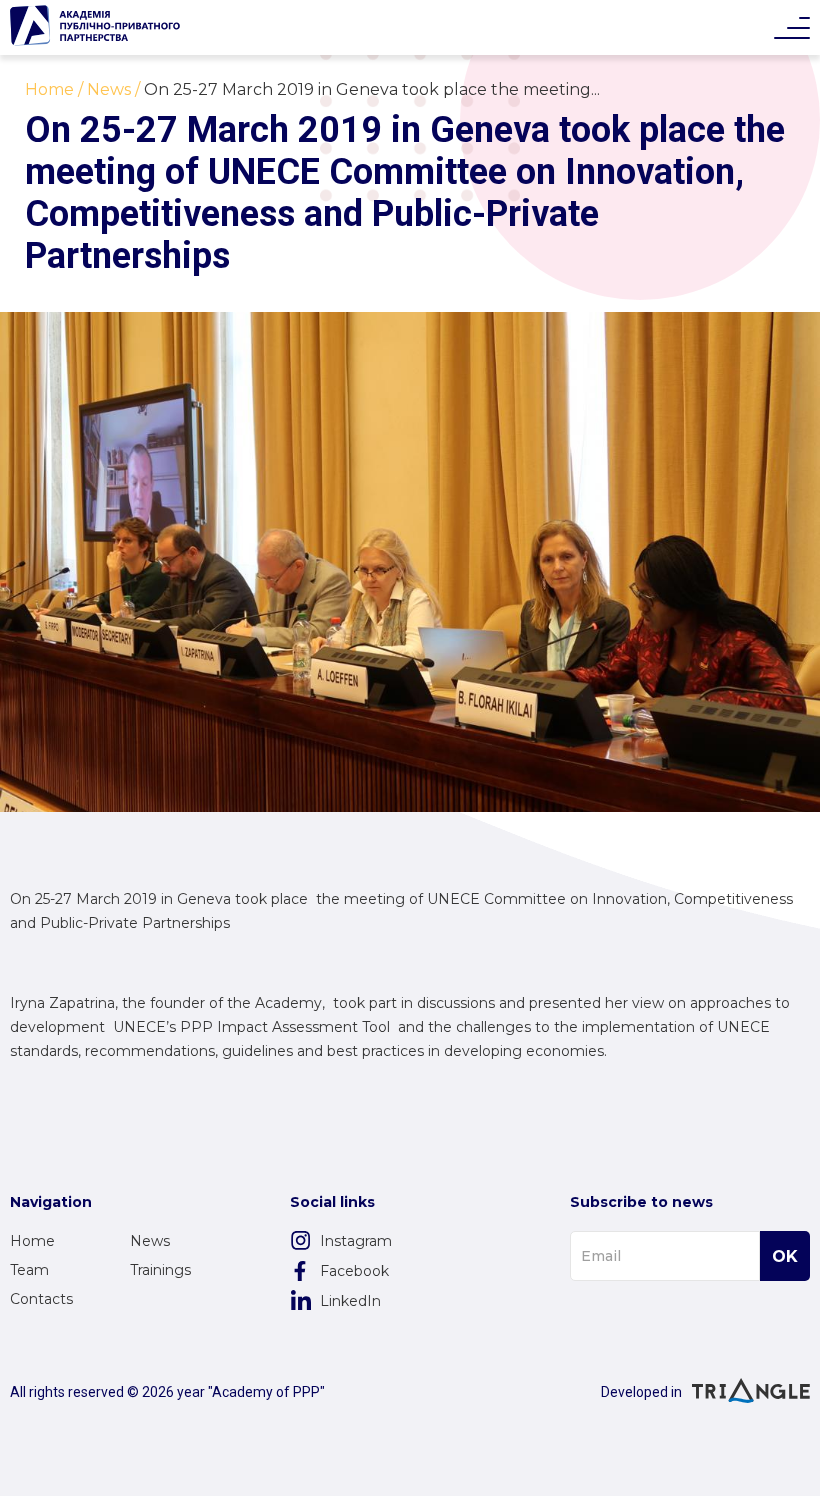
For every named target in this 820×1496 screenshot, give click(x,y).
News (150, 1241)
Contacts (41, 1299)
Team (29, 1270)
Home (32, 1241)
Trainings (160, 1270)
